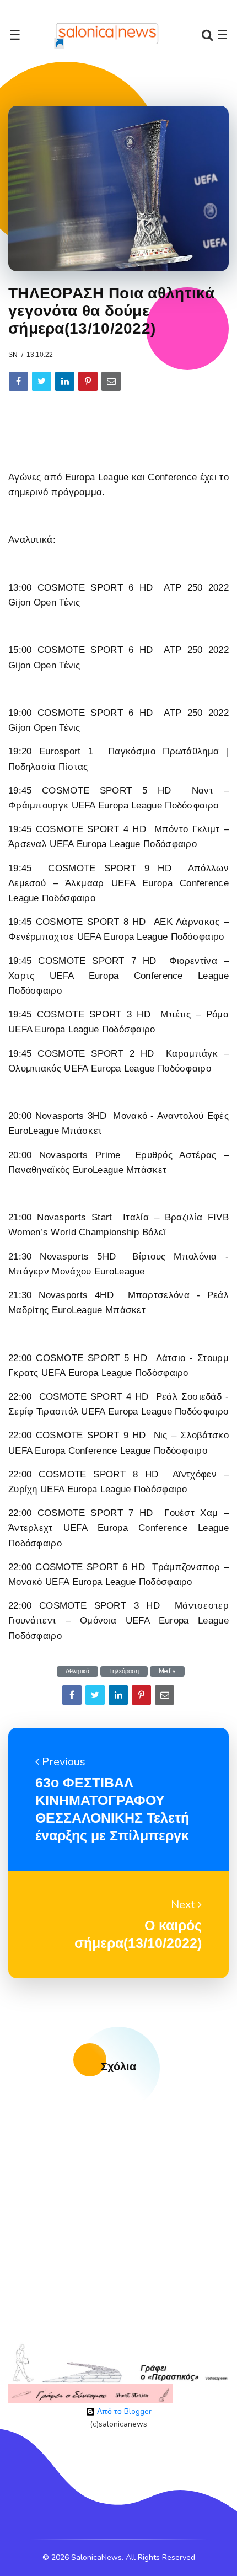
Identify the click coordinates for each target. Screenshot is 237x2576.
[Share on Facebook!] (18, 381)
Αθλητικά (77, 1671)
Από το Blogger (123, 2411)
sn (13, 355)
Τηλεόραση (124, 1671)
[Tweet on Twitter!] (42, 381)
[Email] (111, 381)
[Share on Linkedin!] (65, 381)
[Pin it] (88, 381)
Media (167, 1671)
